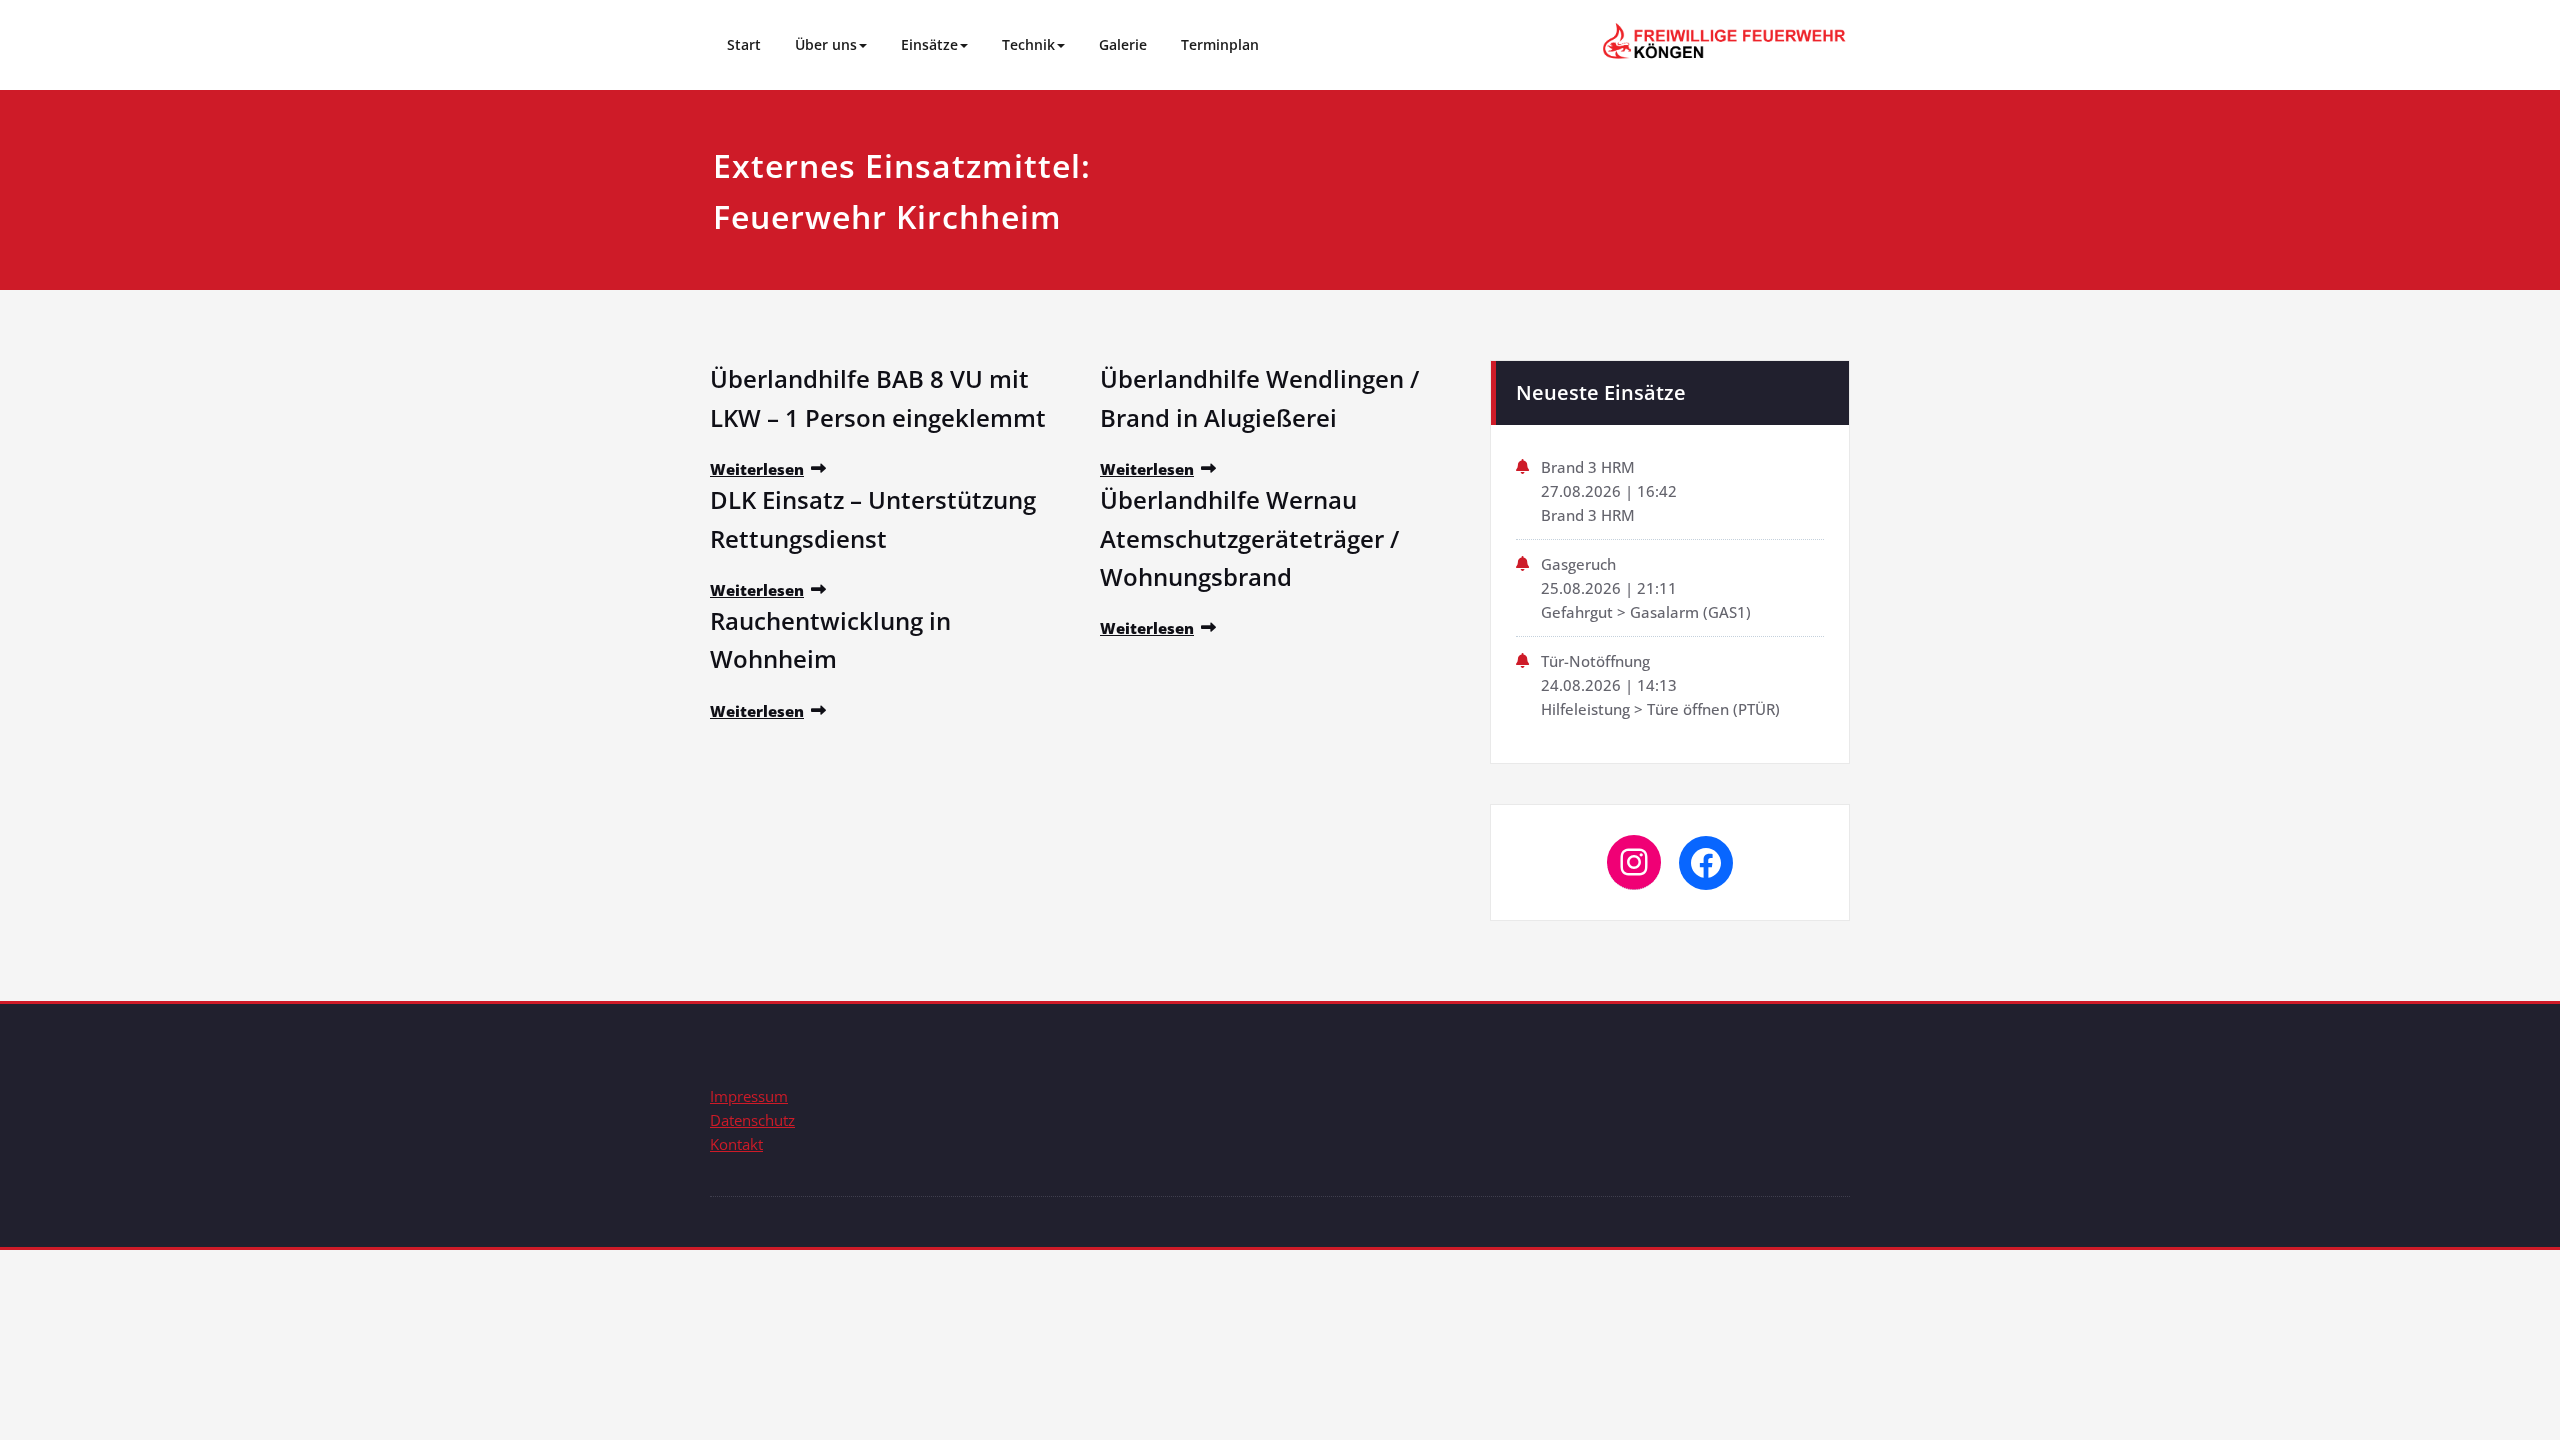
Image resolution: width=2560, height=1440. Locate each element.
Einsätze (929, 44)
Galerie (1123, 44)
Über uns (826, 44)
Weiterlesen (757, 469)
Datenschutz (752, 1120)
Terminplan (1220, 44)
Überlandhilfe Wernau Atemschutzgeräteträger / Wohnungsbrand (1249, 538)
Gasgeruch (1578, 564)
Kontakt (736, 1144)
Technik (1028, 44)
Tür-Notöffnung (1595, 661)
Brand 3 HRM (1588, 467)
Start (744, 44)
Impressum (749, 1096)
